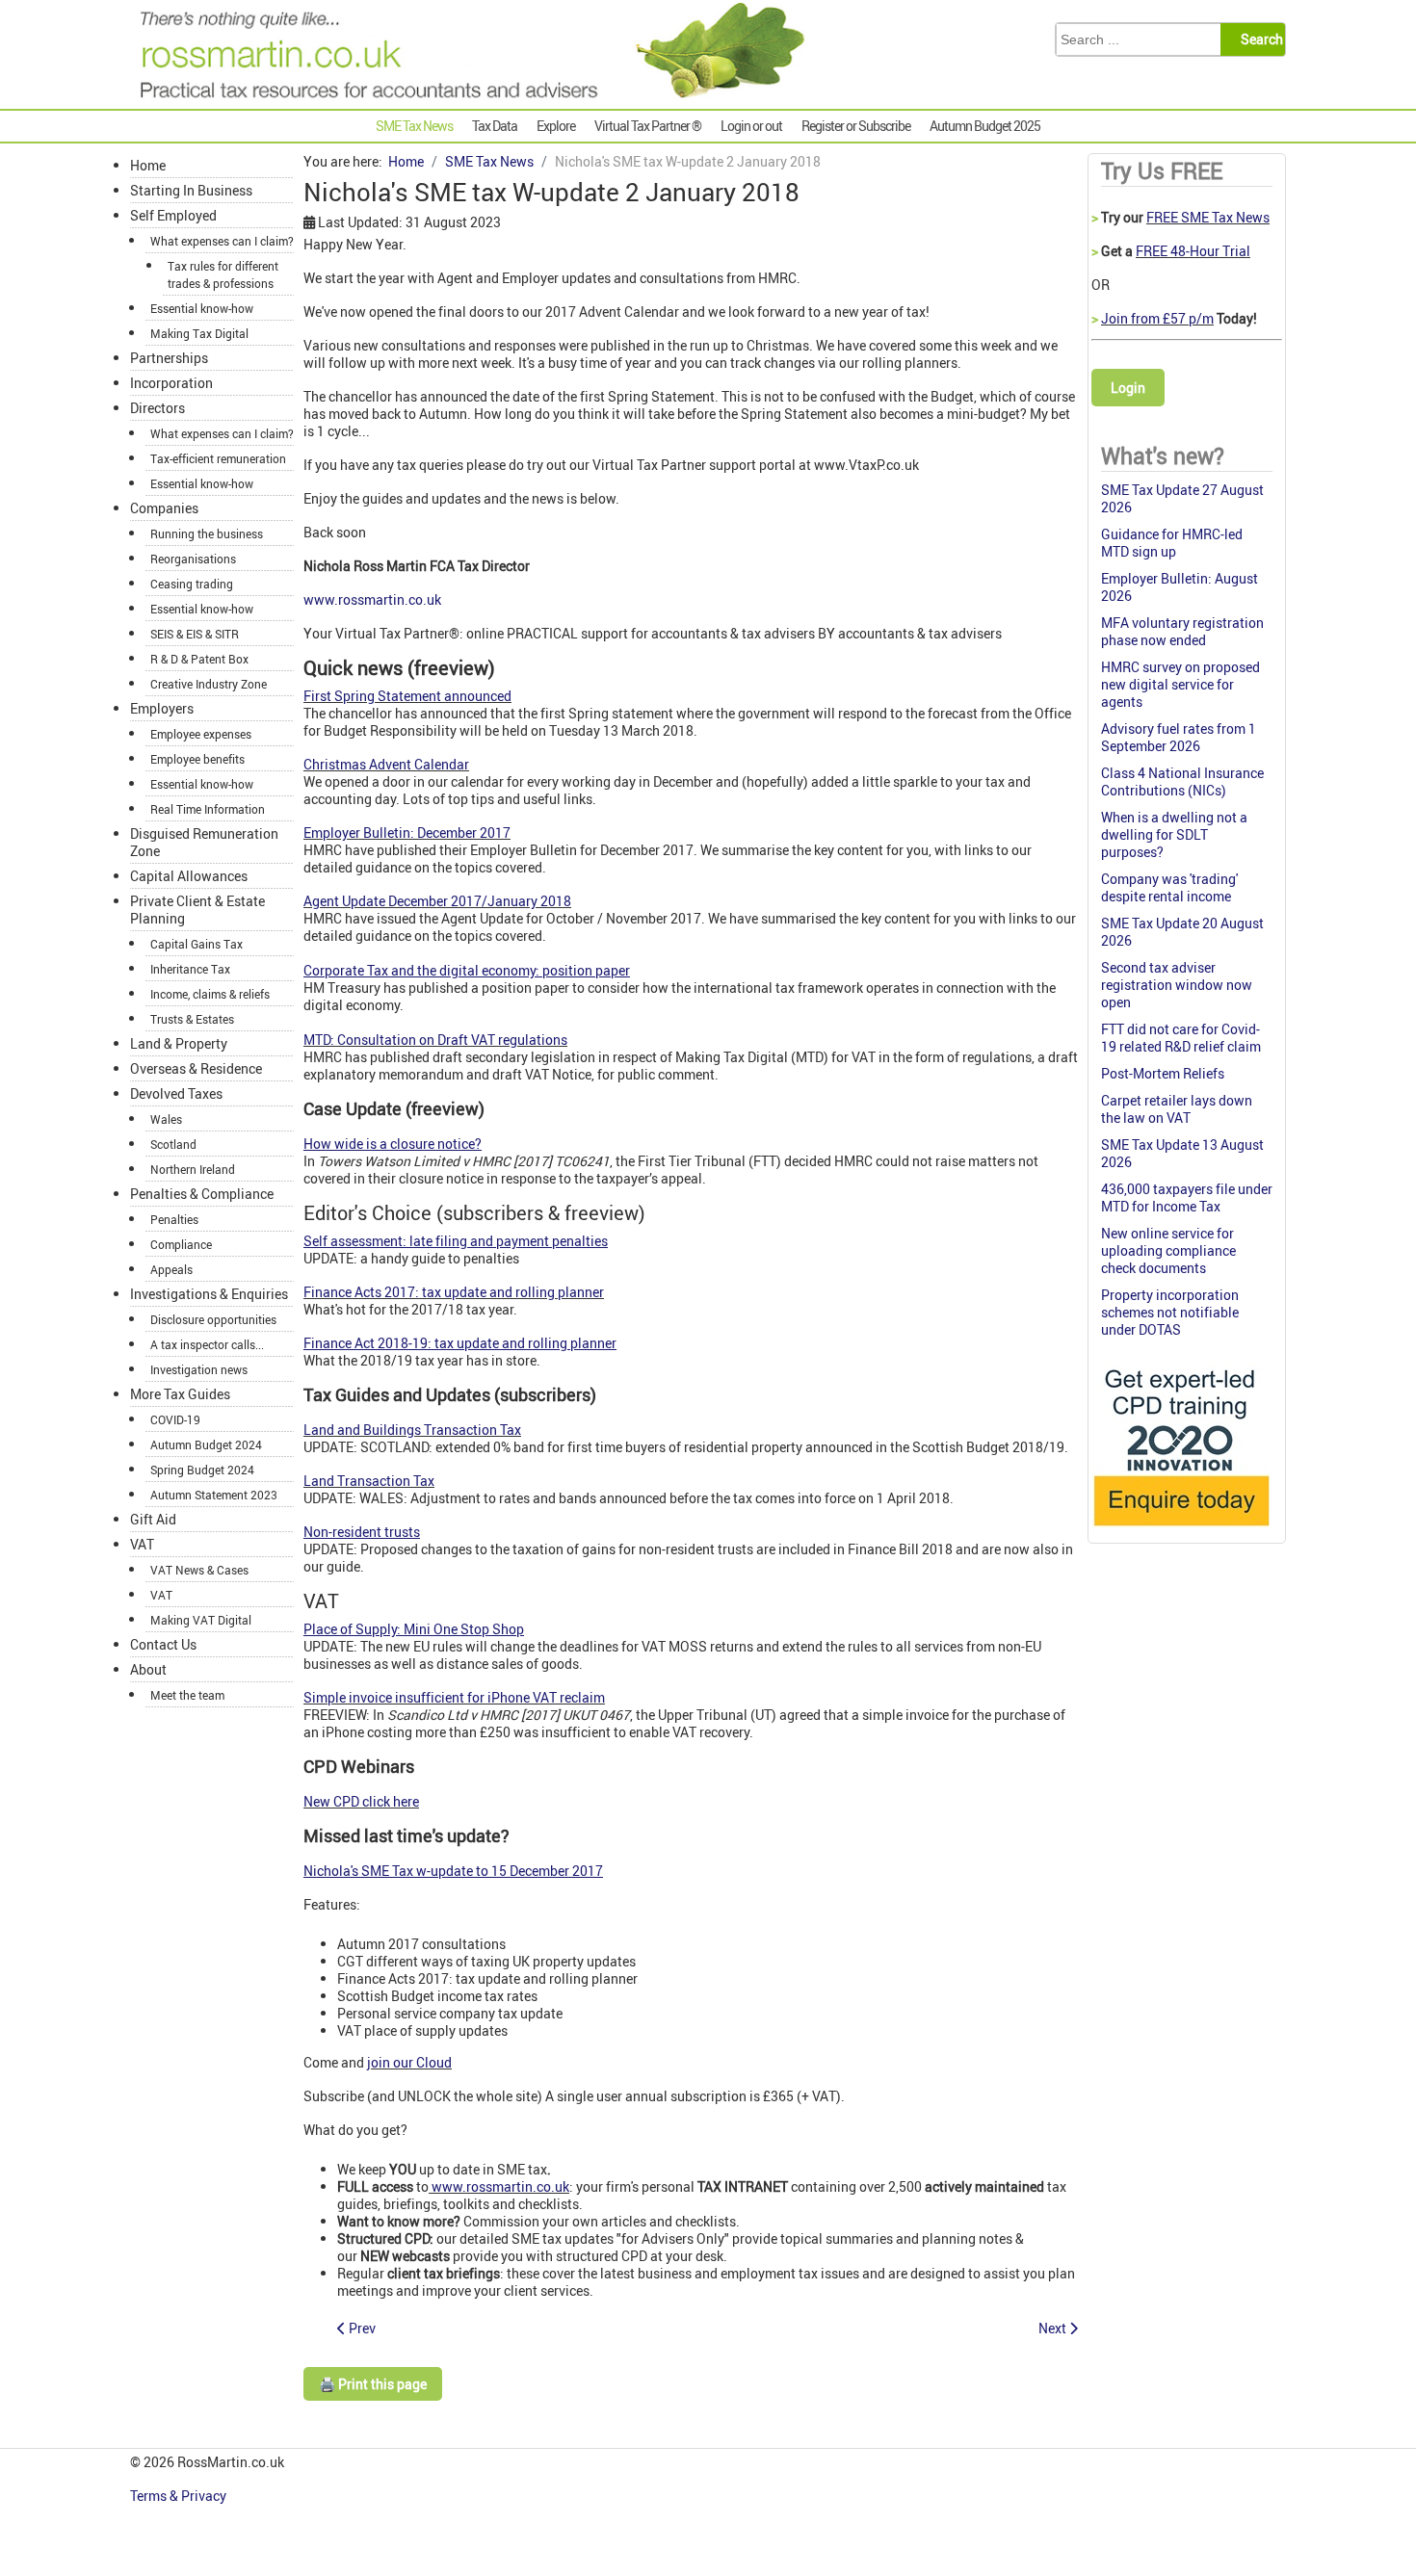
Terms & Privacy (180, 2496)
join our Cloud (409, 2062)
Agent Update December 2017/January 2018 (437, 901)
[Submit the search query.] (1259, 39)
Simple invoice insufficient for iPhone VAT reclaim (454, 1697)
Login (1128, 388)
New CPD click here (361, 1801)
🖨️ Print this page (373, 2384)
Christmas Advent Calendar (386, 764)
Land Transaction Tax (369, 1481)
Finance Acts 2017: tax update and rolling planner (454, 1292)
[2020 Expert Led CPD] (1180, 1531)
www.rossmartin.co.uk (372, 599)
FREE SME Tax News (1208, 217)
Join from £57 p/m (1157, 318)
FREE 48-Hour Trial (1193, 251)
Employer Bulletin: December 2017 (407, 833)
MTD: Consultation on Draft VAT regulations (435, 1040)
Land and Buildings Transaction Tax (412, 1430)
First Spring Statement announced (407, 696)
